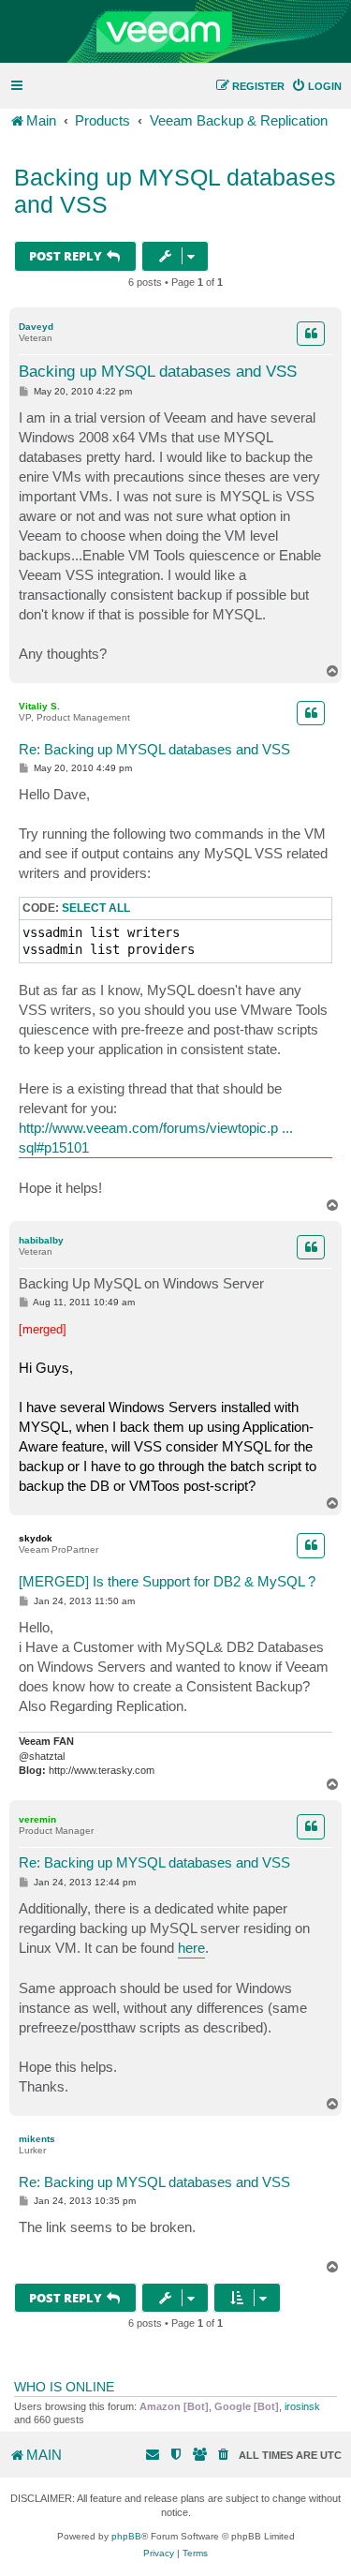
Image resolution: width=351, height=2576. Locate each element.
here (191, 1948)
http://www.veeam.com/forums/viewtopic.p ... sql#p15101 (156, 1138)
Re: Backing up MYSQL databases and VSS (154, 749)
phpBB (126, 2536)
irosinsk (302, 2406)
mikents (37, 2139)
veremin (37, 1819)
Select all (96, 908)
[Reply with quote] (311, 334)
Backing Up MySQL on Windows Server (141, 1283)
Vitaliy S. (39, 706)
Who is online (64, 2387)
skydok (36, 1538)
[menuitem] (316, 86)
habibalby (41, 1240)
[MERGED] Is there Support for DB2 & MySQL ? (167, 1581)
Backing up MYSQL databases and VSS (175, 191)
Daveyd (36, 327)
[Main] (175, 32)
